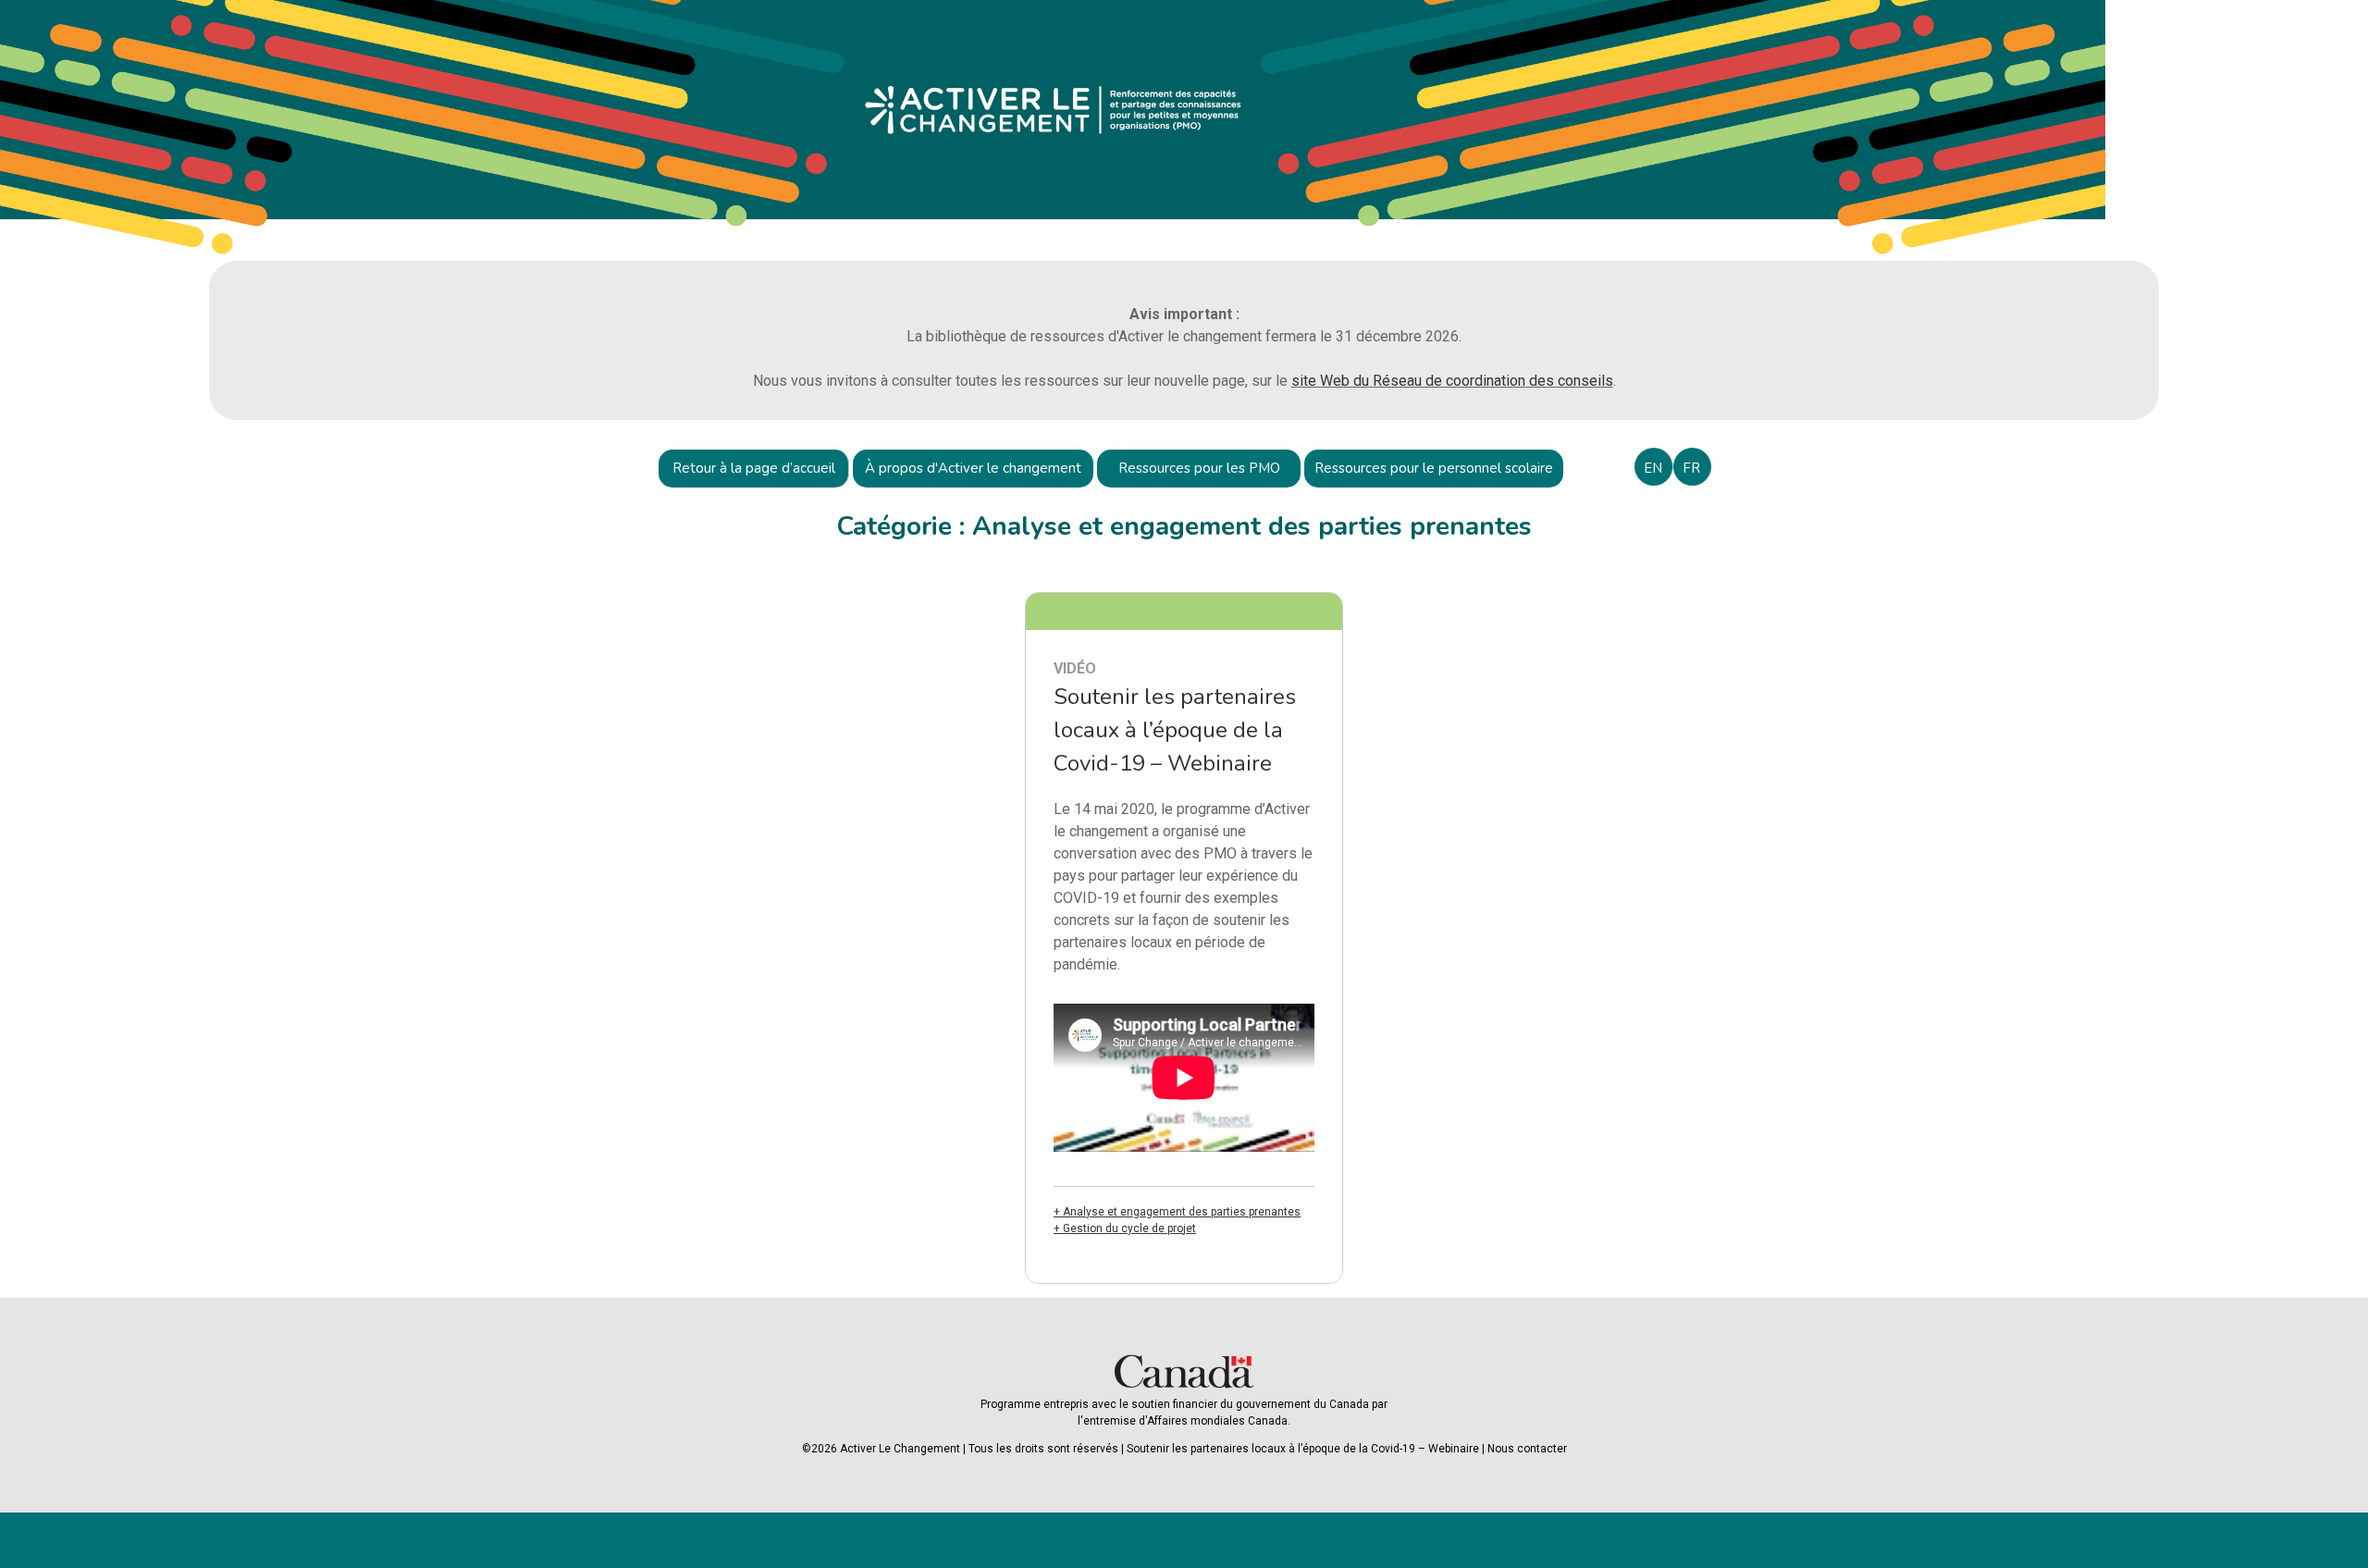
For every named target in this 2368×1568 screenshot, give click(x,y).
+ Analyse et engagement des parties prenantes (1177, 1212)
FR (1691, 468)
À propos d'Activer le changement (973, 468)
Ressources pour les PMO (1199, 468)
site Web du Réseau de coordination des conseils (1452, 381)
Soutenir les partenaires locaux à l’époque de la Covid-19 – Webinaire (1303, 1449)
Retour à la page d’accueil (754, 468)
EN (1653, 468)
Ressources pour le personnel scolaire (1434, 468)
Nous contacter (1527, 1449)
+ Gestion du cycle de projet (1125, 1228)
